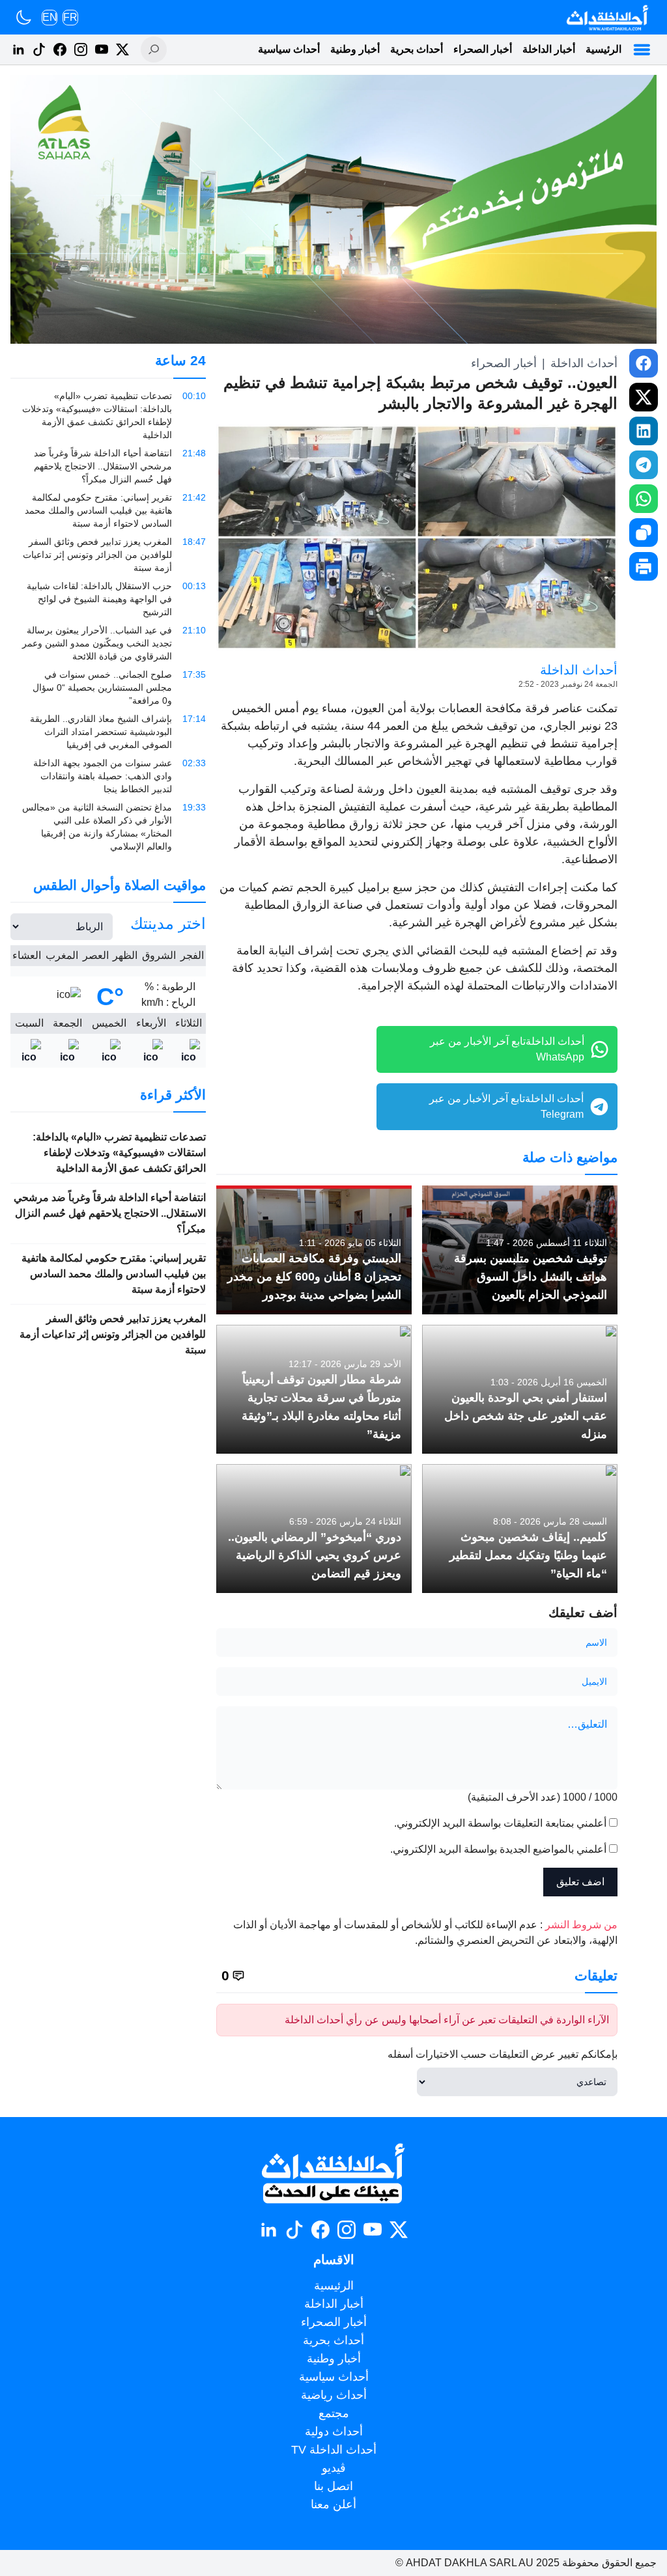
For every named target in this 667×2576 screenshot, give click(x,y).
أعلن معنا (333, 2504)
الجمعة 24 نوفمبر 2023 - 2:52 (568, 684)
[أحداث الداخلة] (607, 17)
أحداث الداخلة (584, 363)
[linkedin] (644, 431)
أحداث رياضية (334, 2395)
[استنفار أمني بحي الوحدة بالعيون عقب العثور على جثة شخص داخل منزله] (520, 1389)
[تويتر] (122, 49)
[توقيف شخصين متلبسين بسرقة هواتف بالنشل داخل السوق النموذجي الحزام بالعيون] (520, 1250)
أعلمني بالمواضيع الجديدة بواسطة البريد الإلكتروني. (498, 1849)
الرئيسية (603, 49)
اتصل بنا (333, 2486)
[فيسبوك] (60, 49)
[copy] (644, 533)
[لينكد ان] (18, 49)
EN (50, 17)
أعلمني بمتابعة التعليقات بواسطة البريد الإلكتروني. (500, 1823)
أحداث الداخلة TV (334, 2450)
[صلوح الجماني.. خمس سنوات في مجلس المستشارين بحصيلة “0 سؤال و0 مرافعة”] (108, 687)
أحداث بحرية (417, 49)
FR (70, 17)
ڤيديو (334, 2468)
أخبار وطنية (355, 49)
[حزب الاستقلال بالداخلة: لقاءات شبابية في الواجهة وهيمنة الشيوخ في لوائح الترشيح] (108, 599)
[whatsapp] (644, 499)
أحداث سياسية (289, 49)
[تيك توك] (39, 49)
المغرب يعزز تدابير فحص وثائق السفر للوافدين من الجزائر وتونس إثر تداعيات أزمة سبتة (113, 1334)
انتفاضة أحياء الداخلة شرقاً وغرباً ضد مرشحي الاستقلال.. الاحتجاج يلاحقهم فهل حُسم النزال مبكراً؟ (110, 1213)
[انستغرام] (81, 49)
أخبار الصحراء (483, 49)
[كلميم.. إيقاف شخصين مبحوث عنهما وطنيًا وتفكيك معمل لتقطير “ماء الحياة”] (520, 1529)
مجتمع (334, 2413)
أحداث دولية (334, 2431)
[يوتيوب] (102, 49)
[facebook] (644, 363)
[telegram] (644, 465)
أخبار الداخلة (549, 49)
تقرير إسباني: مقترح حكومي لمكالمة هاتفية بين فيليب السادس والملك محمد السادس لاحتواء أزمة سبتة (114, 1274)
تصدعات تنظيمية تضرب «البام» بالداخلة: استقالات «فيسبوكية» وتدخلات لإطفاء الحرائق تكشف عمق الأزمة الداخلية (119, 1153)
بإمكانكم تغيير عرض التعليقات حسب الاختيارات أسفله (503, 2054)
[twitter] (644, 397)
